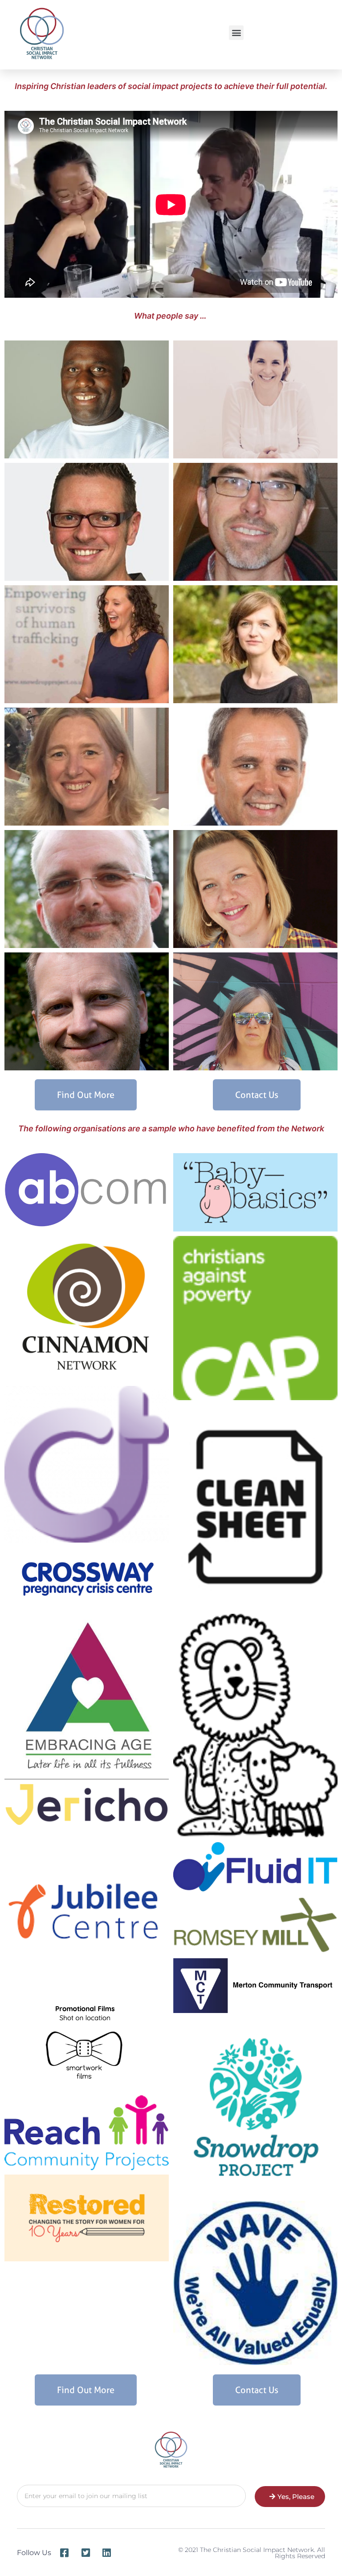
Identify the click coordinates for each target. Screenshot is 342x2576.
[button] (236, 33)
